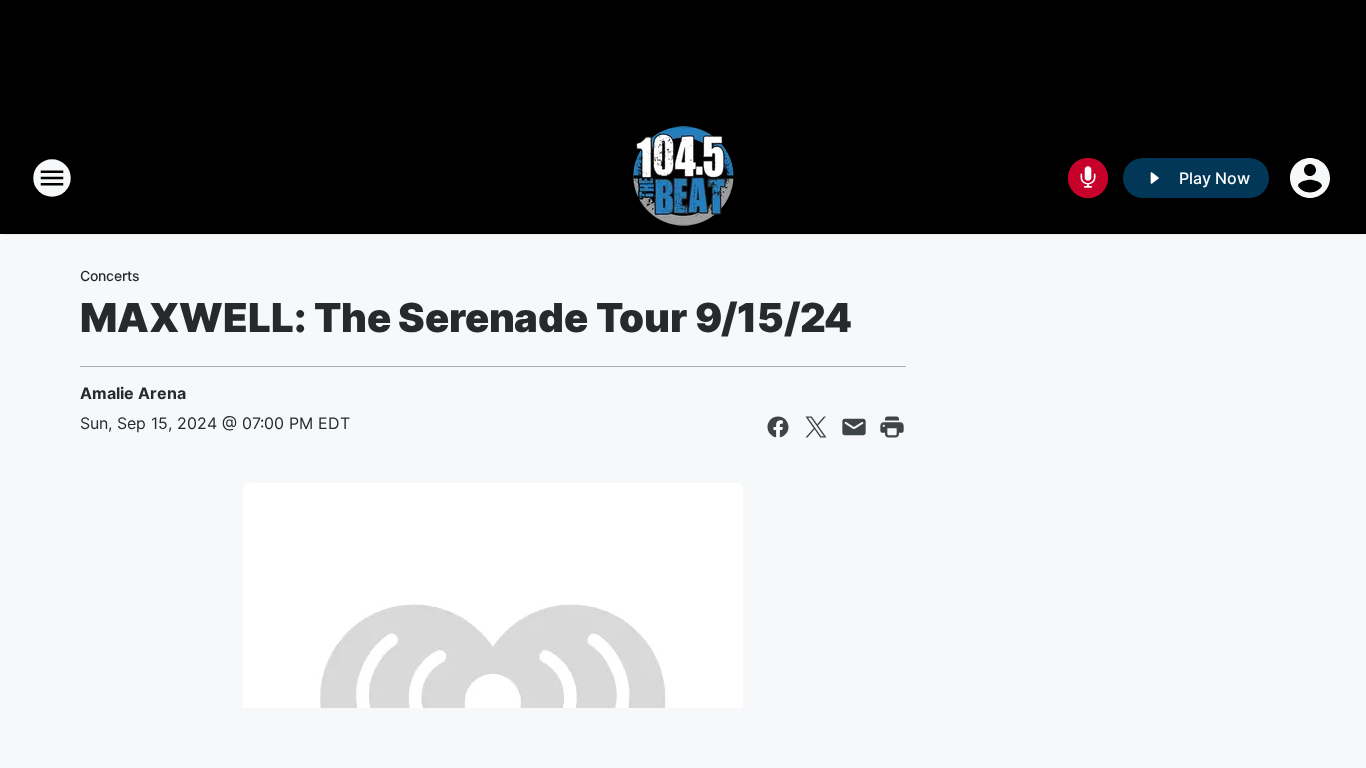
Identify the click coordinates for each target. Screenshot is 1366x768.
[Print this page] (892, 427)
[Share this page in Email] (854, 427)
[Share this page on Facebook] (778, 427)
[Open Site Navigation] (52, 178)
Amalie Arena (133, 393)
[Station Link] (683, 178)
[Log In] (1312, 178)
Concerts (110, 275)
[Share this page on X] (816, 427)
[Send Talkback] (1088, 178)
